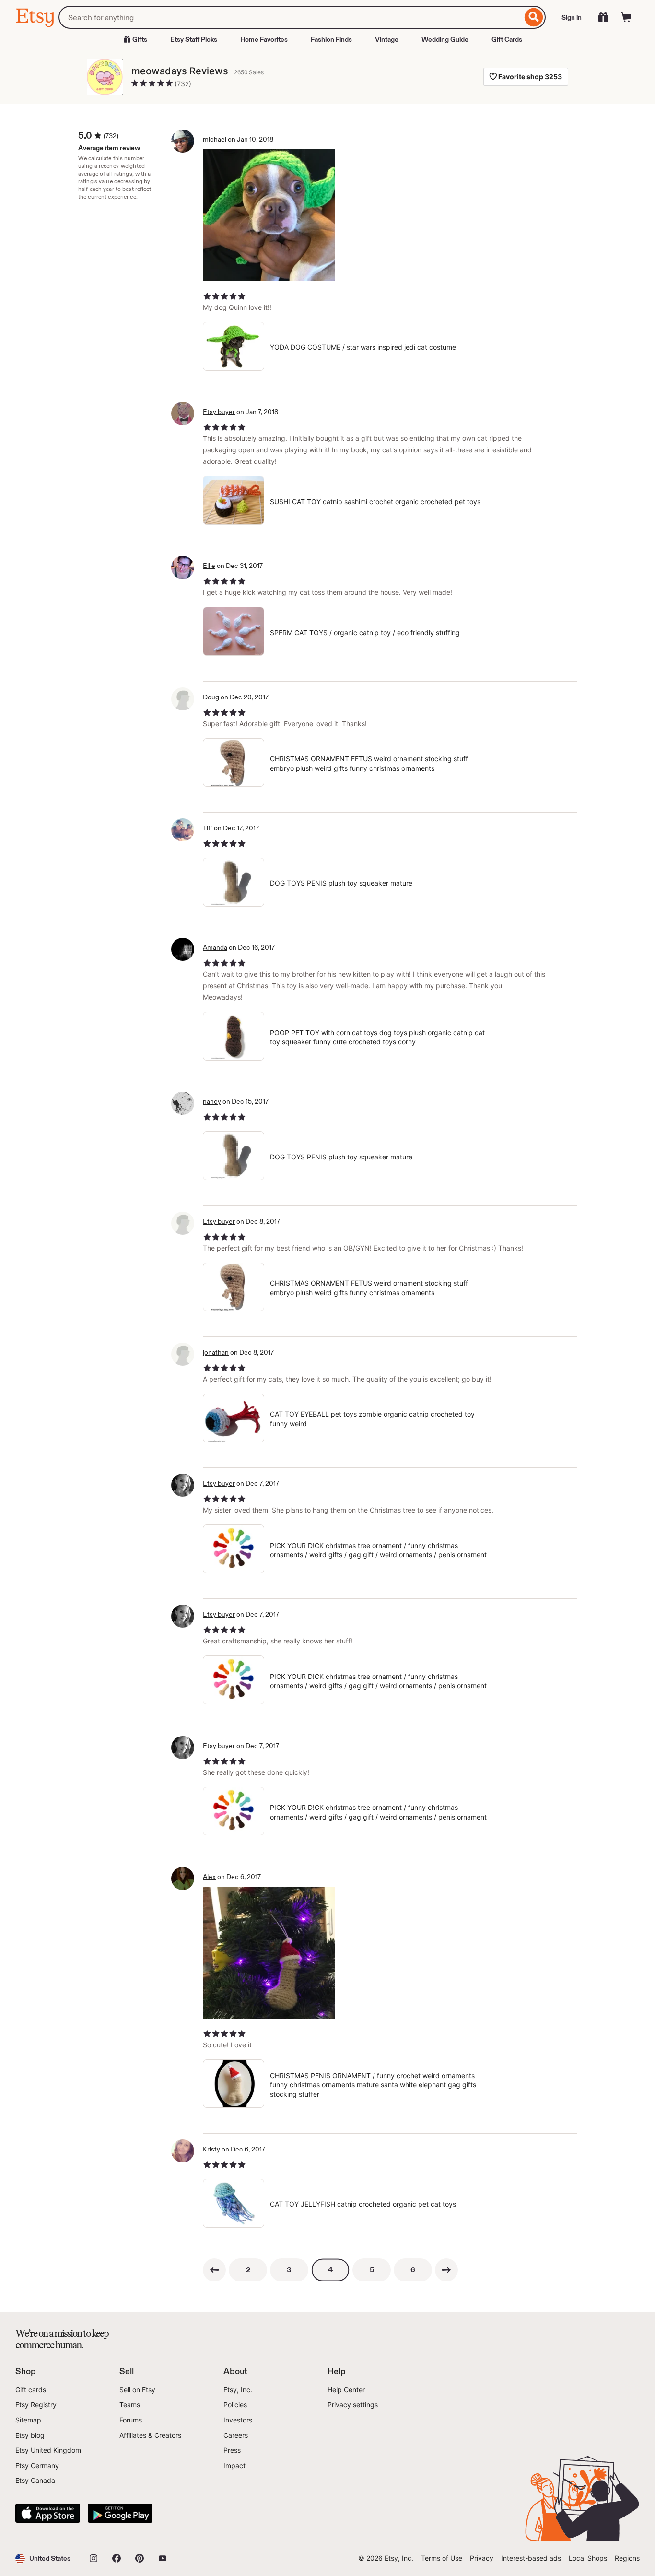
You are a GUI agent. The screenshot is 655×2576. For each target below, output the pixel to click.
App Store (48, 2513)
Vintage (387, 39)
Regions (627, 2558)
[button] (43, 2558)
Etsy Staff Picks (194, 39)
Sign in (572, 17)
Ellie (209, 566)
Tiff (208, 828)
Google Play (120, 2513)
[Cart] (626, 17)
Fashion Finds (331, 39)
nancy (212, 1101)
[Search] (534, 17)
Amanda (215, 947)
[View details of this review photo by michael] (269, 215)
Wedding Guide (445, 39)
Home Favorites (264, 39)
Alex (209, 1877)
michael (215, 139)
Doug (211, 697)
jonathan (216, 1352)
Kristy (211, 2149)
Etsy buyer (219, 412)
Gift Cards (507, 39)
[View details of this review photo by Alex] (269, 1953)
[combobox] (290, 17)
